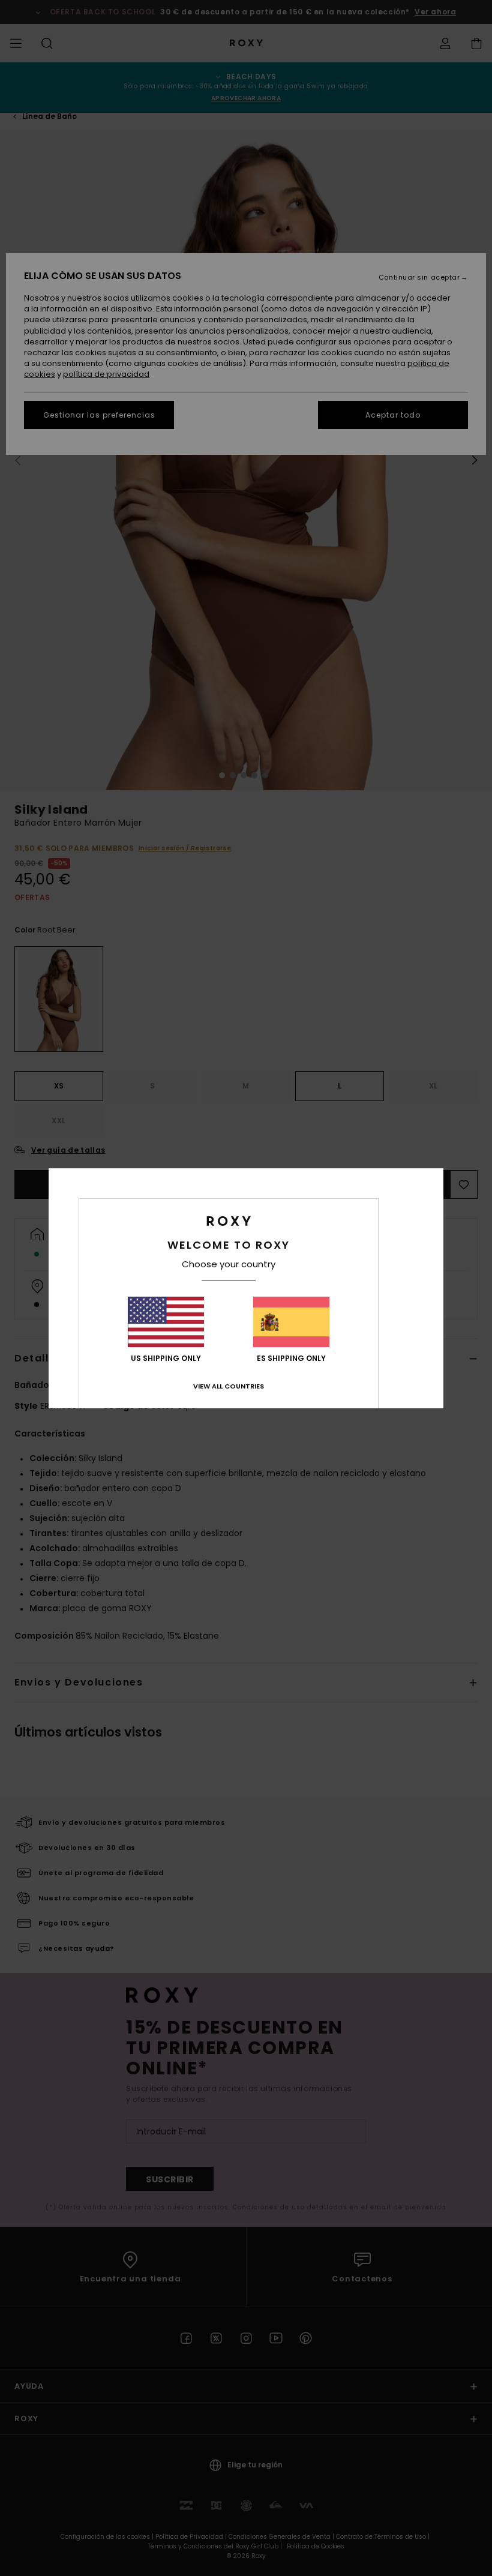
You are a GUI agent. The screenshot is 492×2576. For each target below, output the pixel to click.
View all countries (229, 1386)
